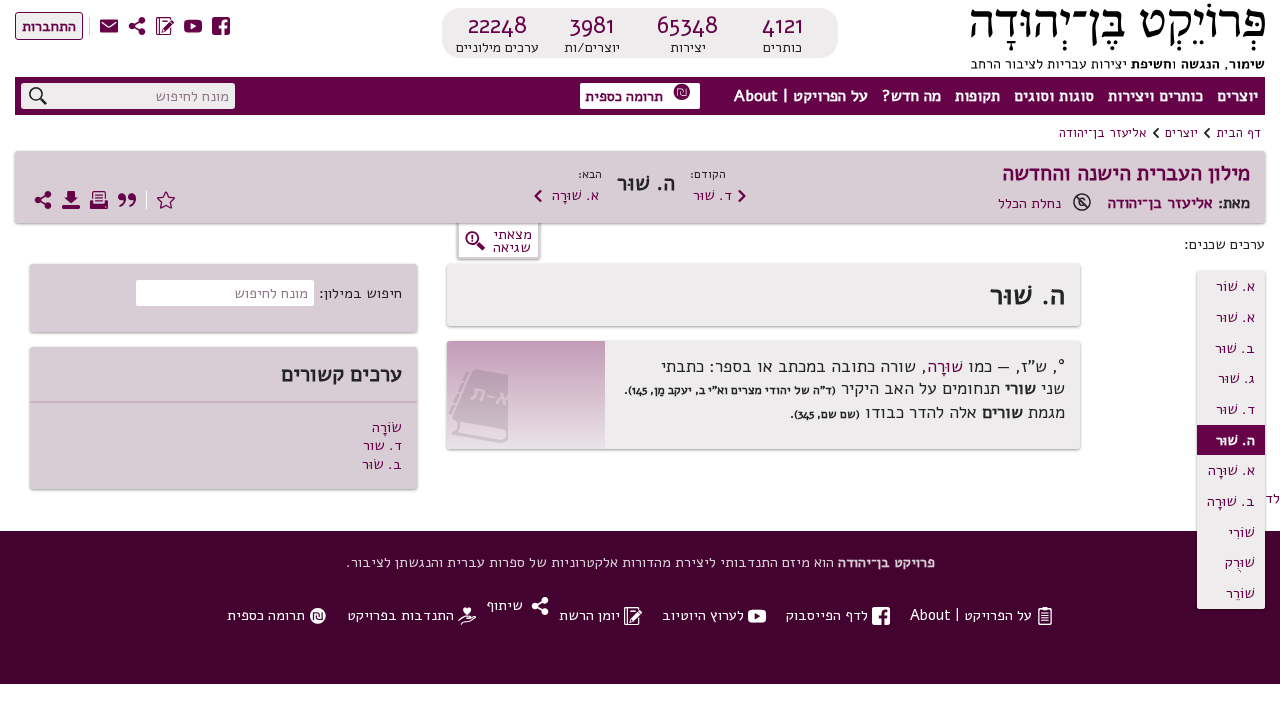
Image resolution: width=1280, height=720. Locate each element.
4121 (783, 25)
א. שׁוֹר (1235, 286)
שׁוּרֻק (1240, 562)
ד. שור (382, 445)
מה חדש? (911, 96)
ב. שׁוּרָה (1231, 501)
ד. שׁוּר (720, 195)
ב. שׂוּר (382, 464)
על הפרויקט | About (801, 96)
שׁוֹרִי (1241, 532)
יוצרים (1237, 96)
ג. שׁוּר (1236, 378)
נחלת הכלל (1029, 203)
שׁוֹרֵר (1240, 593)
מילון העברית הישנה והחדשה (1126, 173)
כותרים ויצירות (1155, 96)
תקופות (977, 96)
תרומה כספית (638, 94)
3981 (592, 25)
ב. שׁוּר (1235, 348)
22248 (497, 25)
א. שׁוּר (1235, 317)
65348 (687, 25)
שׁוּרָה (945, 366)
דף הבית (1238, 133)
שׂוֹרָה (387, 427)
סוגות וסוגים (1054, 96)
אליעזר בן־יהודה (1103, 133)
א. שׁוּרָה (565, 195)
